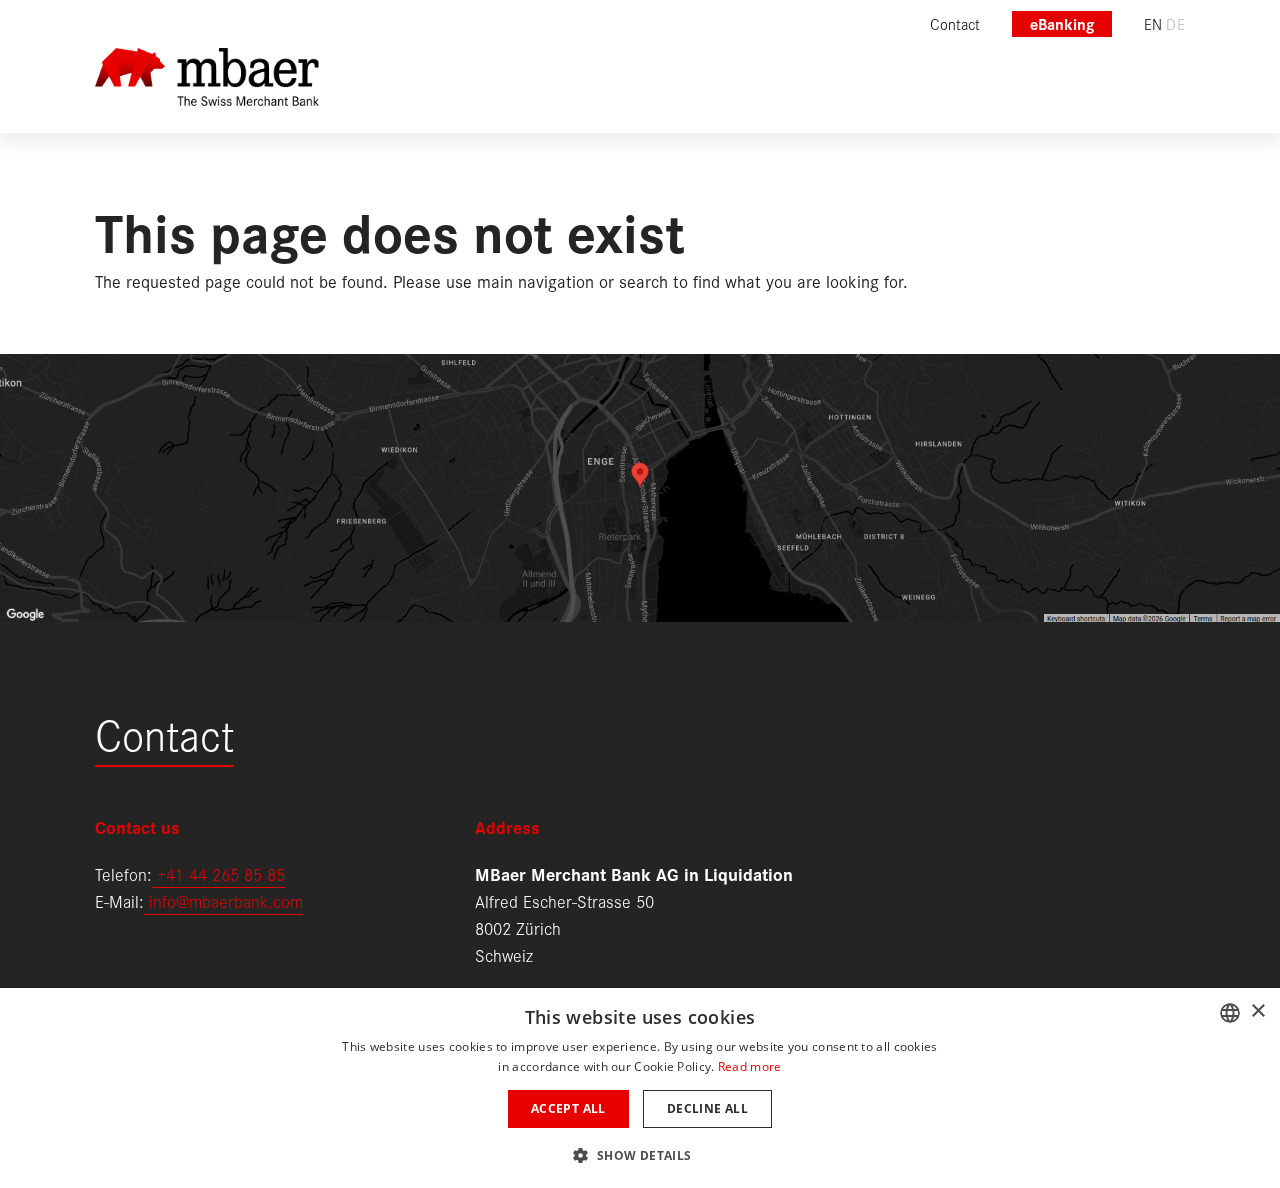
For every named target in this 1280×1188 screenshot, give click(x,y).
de (1175, 23)
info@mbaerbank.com (223, 900)
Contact (164, 732)
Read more (750, 1066)
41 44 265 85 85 (225, 873)
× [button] (1257, 1011)
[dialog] (640, 1088)
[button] (639, 1153)
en (1153, 23)
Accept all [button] (568, 1108)
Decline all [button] (707, 1108)
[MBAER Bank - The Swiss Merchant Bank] (207, 90)
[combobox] (1230, 1013)
